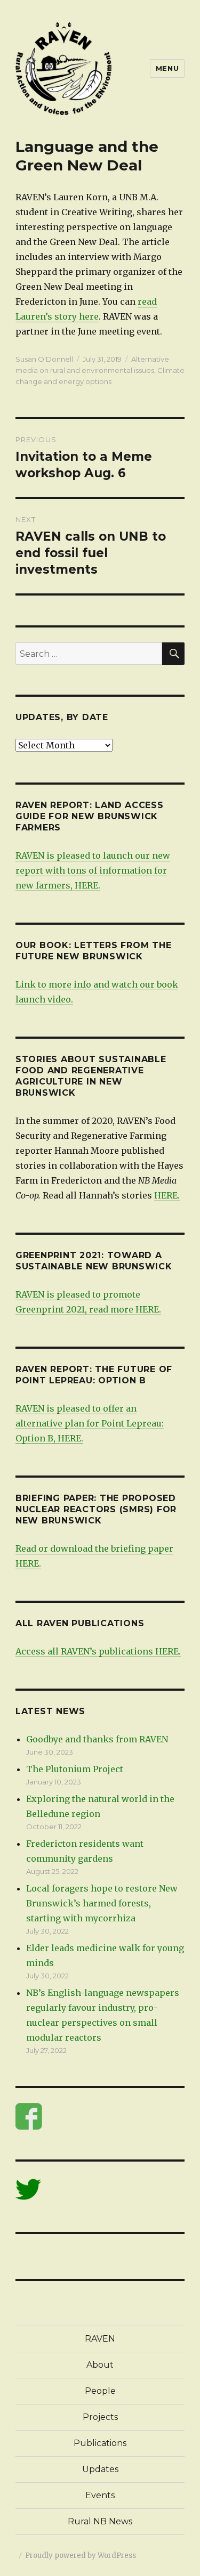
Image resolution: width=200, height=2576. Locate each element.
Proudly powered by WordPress (81, 2555)
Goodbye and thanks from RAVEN (97, 1739)
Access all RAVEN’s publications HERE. (98, 1651)
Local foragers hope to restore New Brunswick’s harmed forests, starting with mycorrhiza (102, 1903)
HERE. (167, 1195)
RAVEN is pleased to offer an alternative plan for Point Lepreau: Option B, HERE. (90, 1423)
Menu (167, 68)
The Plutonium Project (75, 1769)
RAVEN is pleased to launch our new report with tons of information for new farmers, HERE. (93, 870)
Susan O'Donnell (44, 359)
